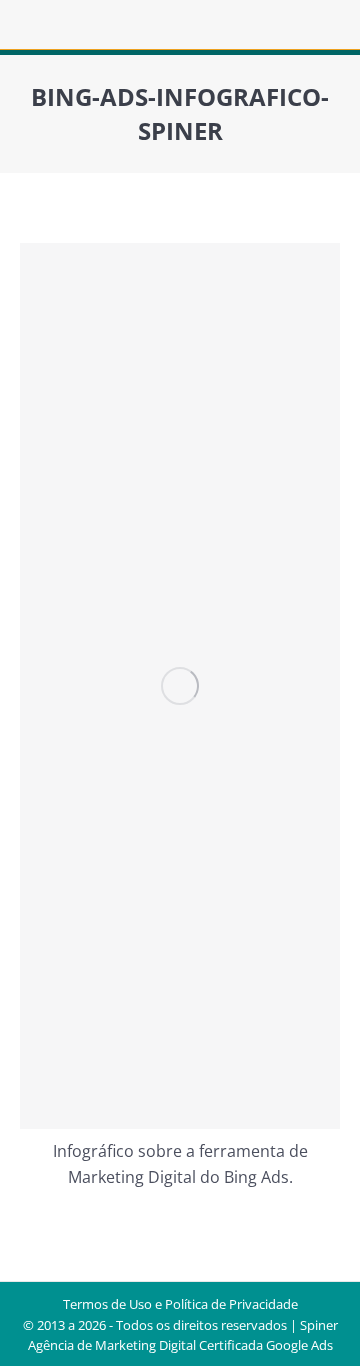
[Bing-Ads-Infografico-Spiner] (180, 686)
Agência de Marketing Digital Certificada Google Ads (180, 1345)
